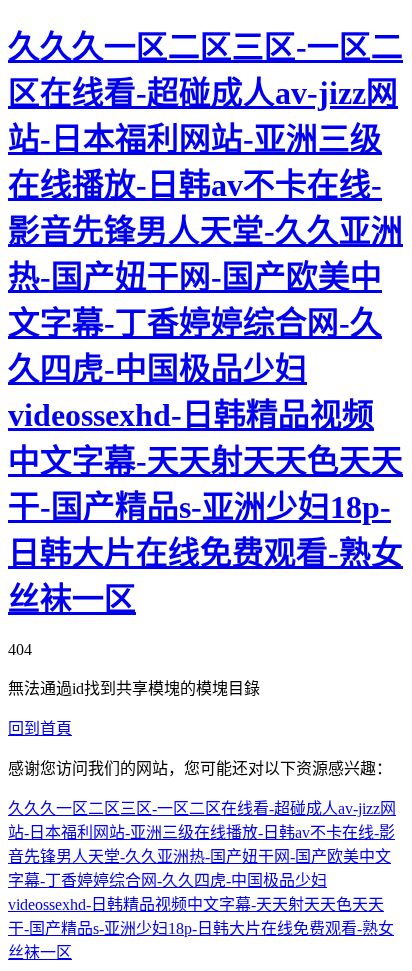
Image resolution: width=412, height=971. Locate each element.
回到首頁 (40, 728)
